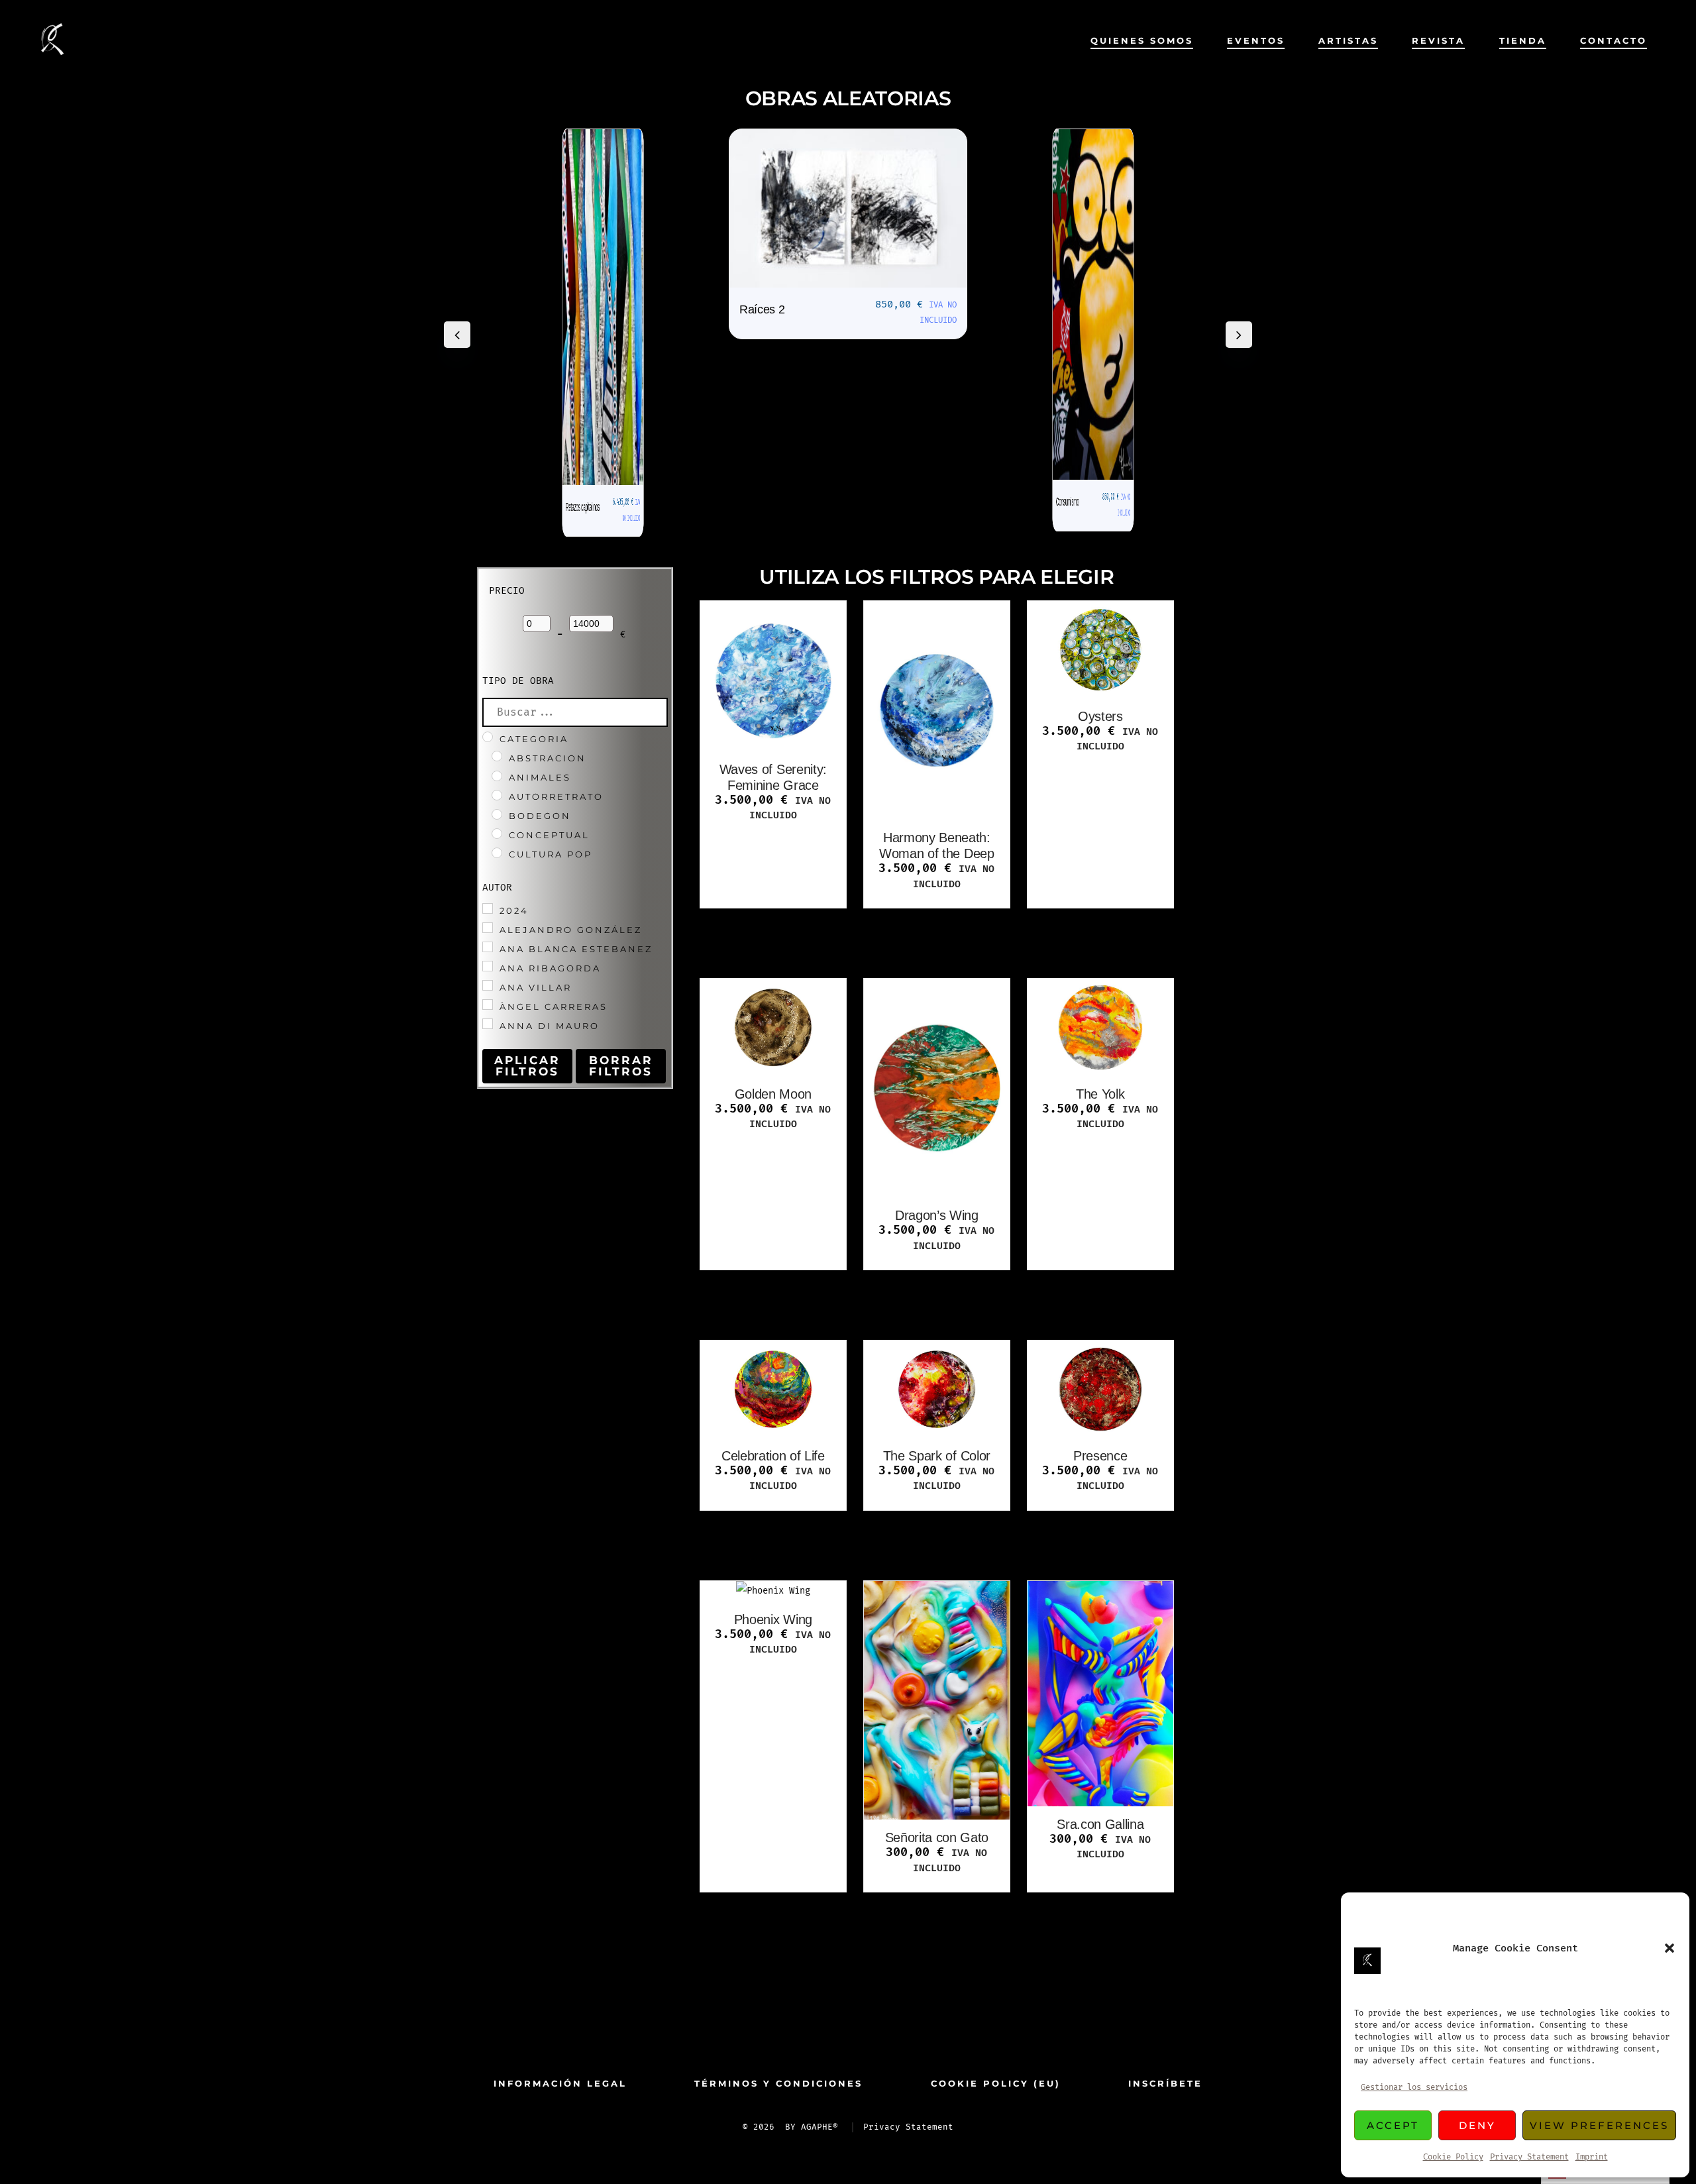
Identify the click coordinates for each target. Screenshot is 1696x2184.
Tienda (1523, 41)
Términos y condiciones (778, 2084)
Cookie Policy (1453, 2157)
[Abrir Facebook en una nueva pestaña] (827, 2028)
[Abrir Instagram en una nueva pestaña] (869, 2028)
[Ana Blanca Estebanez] (488, 947)
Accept (1393, 2125)
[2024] (488, 908)
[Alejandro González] (488, 928)
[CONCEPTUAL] (497, 834)
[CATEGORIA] (488, 737)
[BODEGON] (497, 814)
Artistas (1348, 41)
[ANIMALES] (497, 776)
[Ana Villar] (488, 985)
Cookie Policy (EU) (996, 2084)
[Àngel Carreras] (488, 1005)
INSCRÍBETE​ (1165, 2084)
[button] (1669, 1948)
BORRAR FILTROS (621, 1066)
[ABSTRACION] (497, 756)
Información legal (560, 2084)
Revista (1438, 41)
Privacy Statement (1529, 2157)
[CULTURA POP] (497, 853)
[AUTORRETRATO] (497, 795)
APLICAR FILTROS (527, 1066)
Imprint (1592, 2157)
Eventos (1256, 41)
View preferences (1599, 2125)
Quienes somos (1142, 41)
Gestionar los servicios (1414, 2088)
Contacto (1614, 41)
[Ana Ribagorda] (488, 966)
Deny (1477, 2125)
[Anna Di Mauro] (488, 1024)
